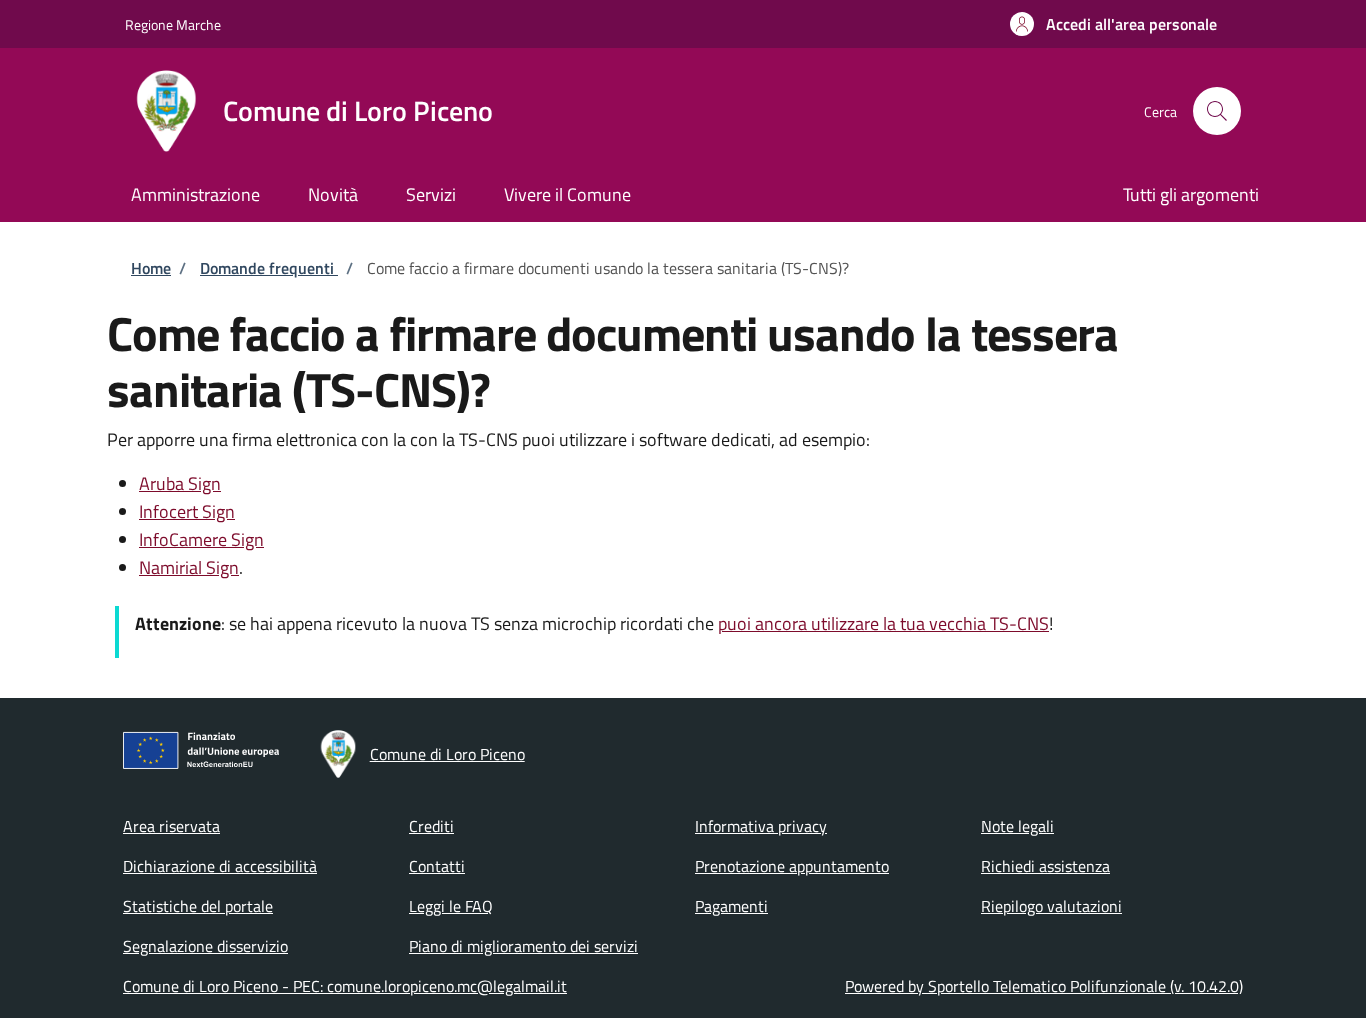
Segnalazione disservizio (205, 946)
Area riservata (171, 826)
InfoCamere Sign (201, 539)
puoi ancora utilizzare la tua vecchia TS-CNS (883, 623)
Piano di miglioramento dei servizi (523, 946)
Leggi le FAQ (451, 906)
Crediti (431, 826)
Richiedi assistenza (1045, 866)
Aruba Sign (180, 483)
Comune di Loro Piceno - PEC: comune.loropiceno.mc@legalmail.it (345, 986)
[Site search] (1217, 111)
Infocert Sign (187, 511)
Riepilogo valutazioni (1051, 906)
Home (151, 268)
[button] (1113, 24)
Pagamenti (731, 906)
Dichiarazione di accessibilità (220, 866)
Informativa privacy (761, 826)
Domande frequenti (269, 268)
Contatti (437, 866)
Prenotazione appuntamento (792, 866)
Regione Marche (173, 24)
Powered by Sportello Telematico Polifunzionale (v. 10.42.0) (1044, 986)
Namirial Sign (189, 567)
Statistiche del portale (198, 906)
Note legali (1017, 826)
